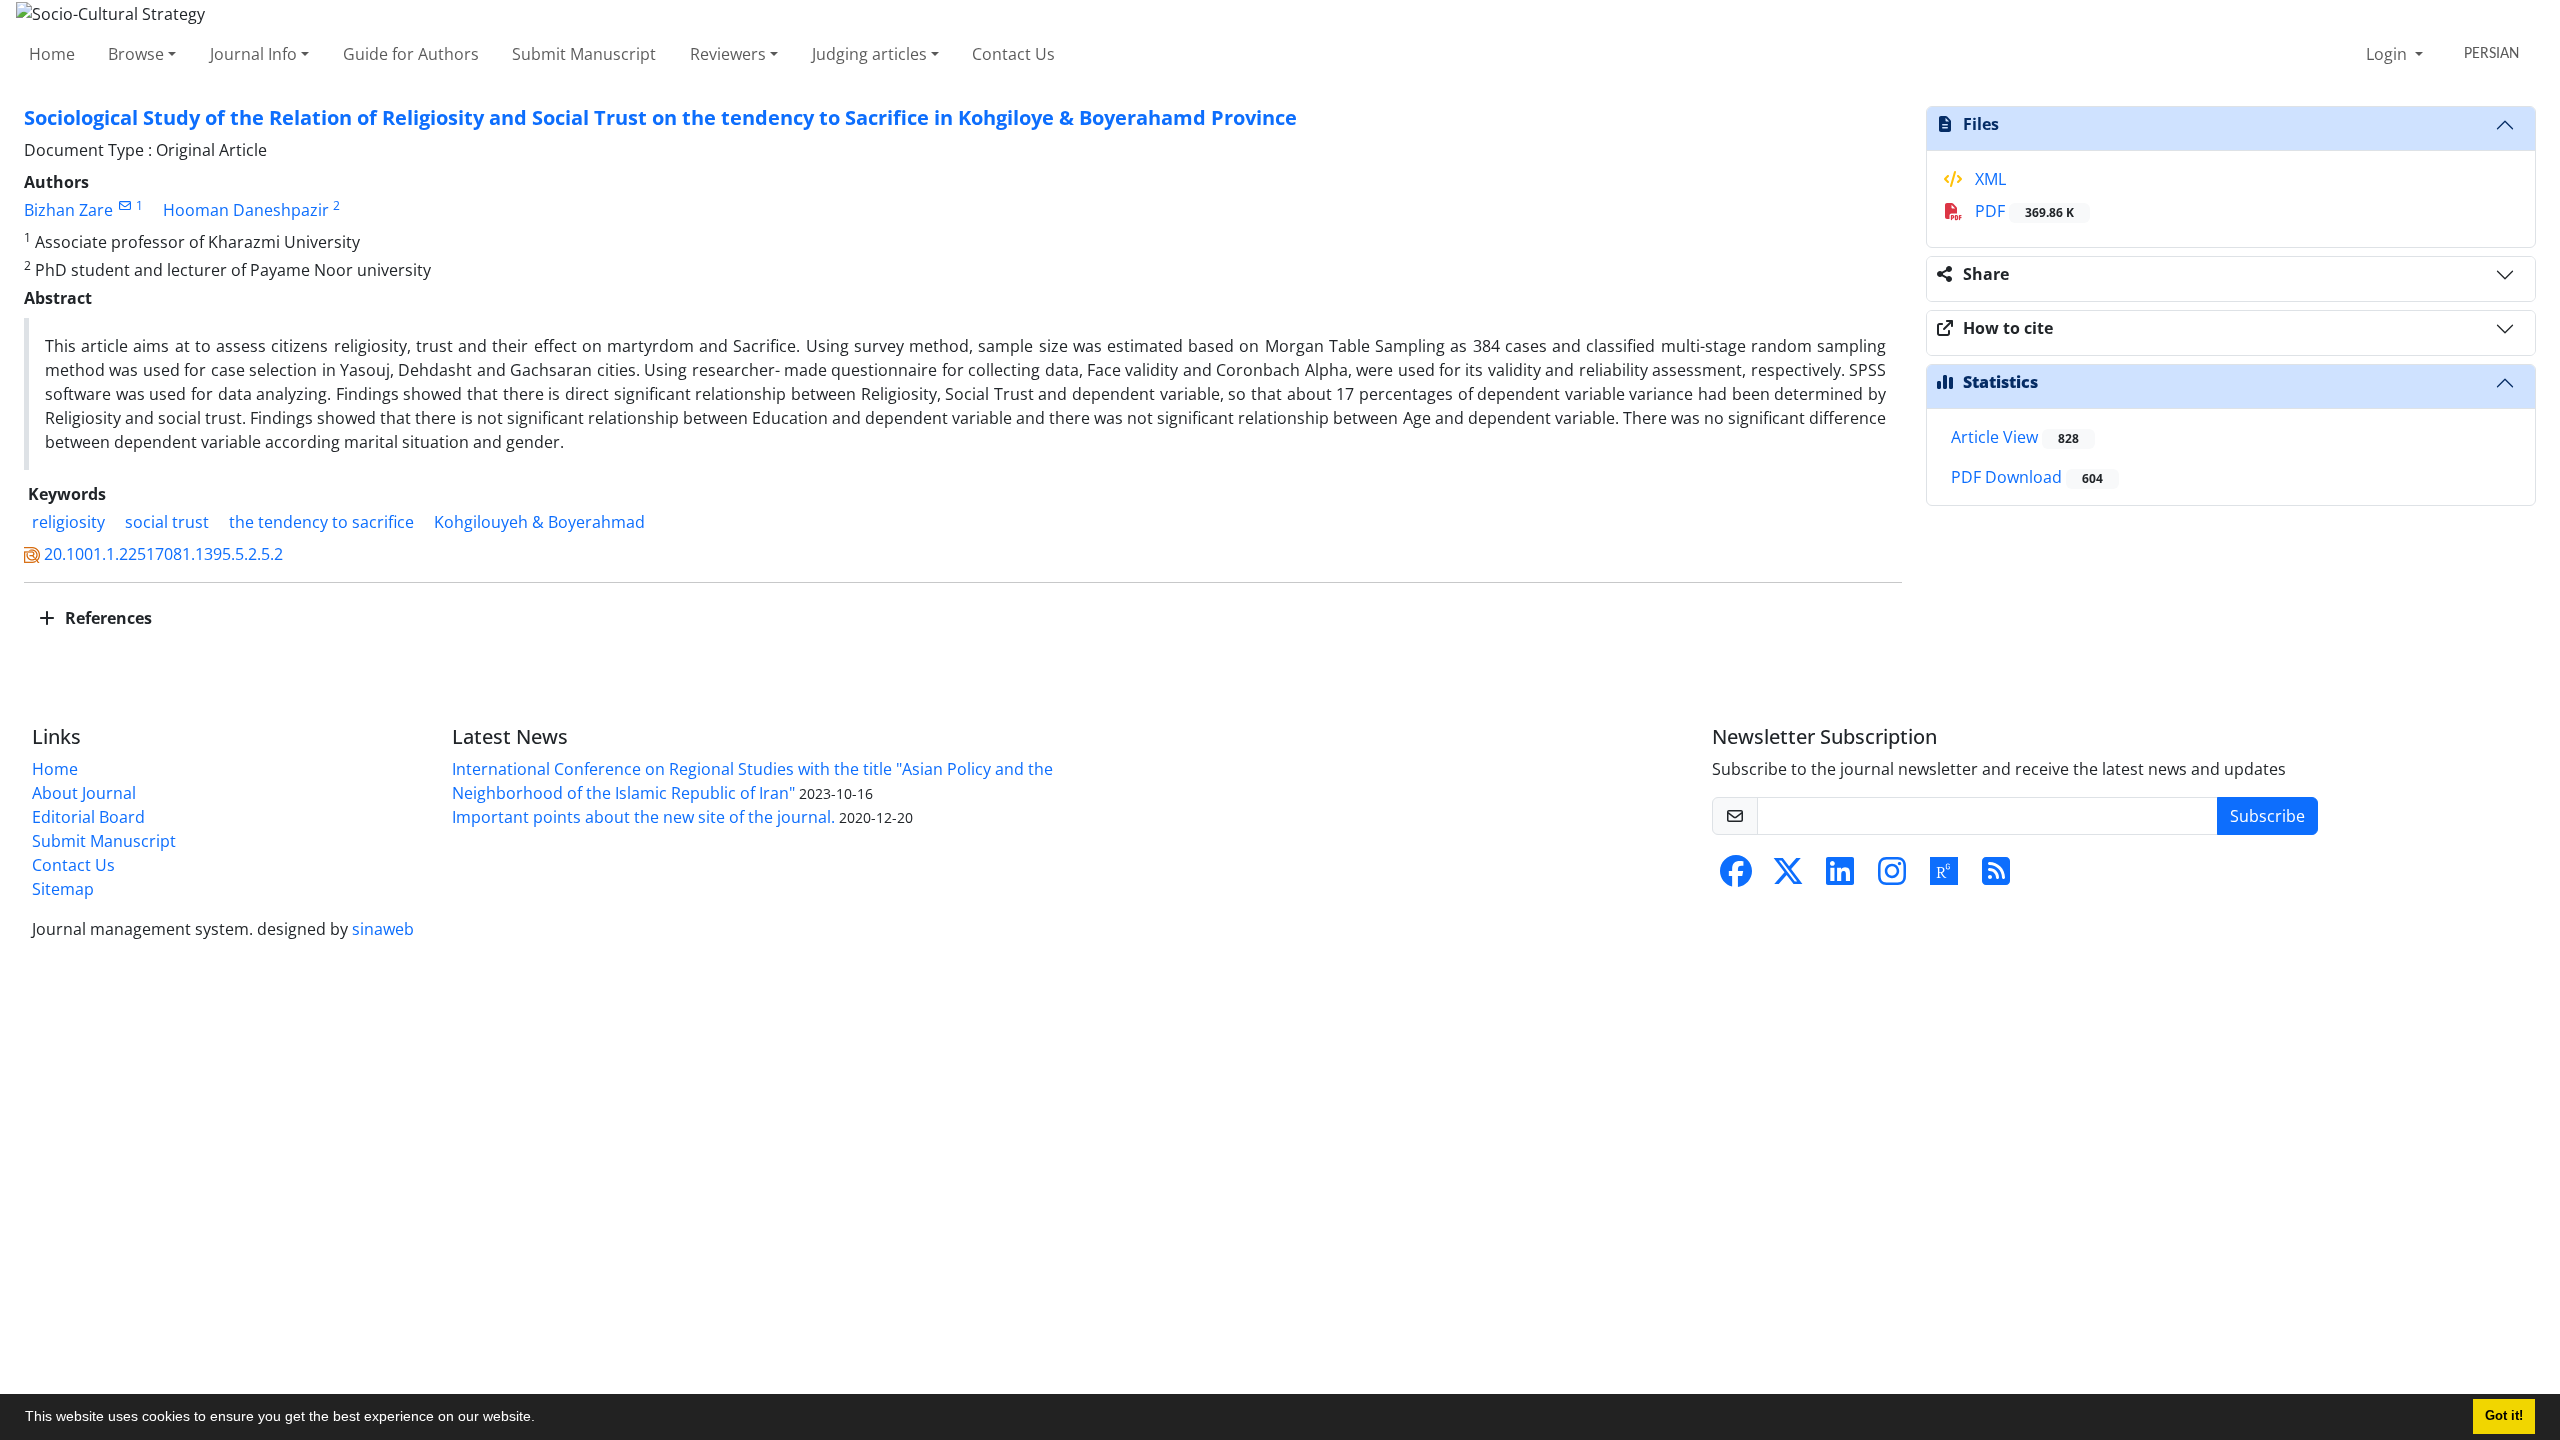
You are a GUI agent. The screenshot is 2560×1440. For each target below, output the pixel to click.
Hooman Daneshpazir (246, 210)
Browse (136, 54)
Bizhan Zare (68, 210)
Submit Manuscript (584, 54)
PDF (2022, 211)
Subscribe (2267, 816)
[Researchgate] (1944, 877)
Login (2388, 54)
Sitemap (63, 889)
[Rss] (1996, 877)
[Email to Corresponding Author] (124, 205)
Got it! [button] (2504, 1416)
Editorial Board (88, 817)
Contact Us (1013, 54)
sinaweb (383, 929)
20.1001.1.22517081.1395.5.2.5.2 (163, 554)
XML (1988, 179)
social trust (167, 522)
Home (52, 54)
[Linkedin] (1840, 877)
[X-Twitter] (1788, 877)
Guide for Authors (411, 54)
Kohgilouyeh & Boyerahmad (539, 522)
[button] (542, 1419)
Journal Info (253, 54)
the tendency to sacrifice (321, 522)
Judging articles (869, 54)
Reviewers (728, 54)
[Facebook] (1736, 877)
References (106, 618)
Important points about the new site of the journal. (643, 817)
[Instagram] (1892, 877)
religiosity (68, 522)
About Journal (84, 793)
